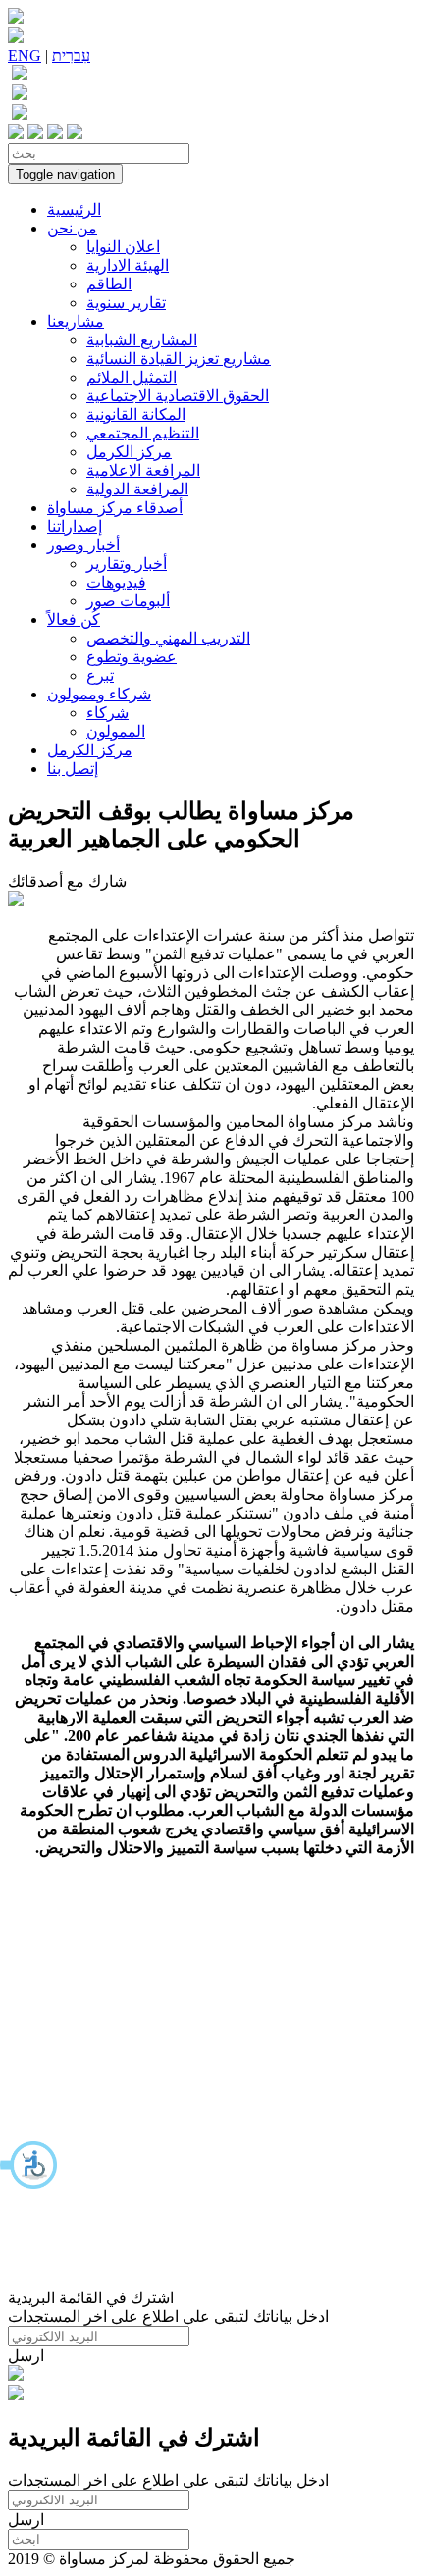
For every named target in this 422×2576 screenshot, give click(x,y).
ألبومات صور (128, 601)
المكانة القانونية (136, 414)
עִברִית (71, 55)
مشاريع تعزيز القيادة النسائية (179, 359)
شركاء (107, 713)
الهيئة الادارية (128, 265)
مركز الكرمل (129, 452)
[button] (29, 2165)
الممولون (116, 731)
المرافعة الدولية (137, 489)
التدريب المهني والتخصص (168, 638)
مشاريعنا (76, 321)
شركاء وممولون (99, 694)
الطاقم (109, 284)
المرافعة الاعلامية (143, 470)
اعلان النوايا (123, 247)
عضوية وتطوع (132, 657)
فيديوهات (116, 582)
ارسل (26, 2356)
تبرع (100, 675)
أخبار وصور (83, 545)
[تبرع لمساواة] (16, 2375)
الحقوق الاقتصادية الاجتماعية (178, 396)
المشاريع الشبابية (142, 340)
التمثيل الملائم (132, 377)
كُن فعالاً (74, 619)
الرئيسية (74, 209)
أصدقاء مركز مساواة (115, 508)
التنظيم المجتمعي (143, 433)
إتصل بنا (73, 769)
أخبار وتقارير (127, 564)
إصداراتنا (75, 526)
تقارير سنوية (126, 303)
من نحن (72, 228)
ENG (25, 55)
